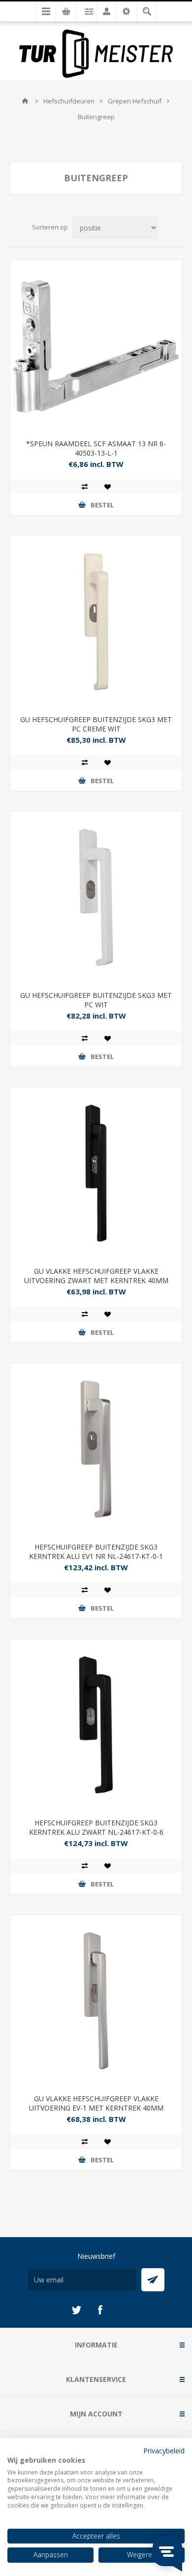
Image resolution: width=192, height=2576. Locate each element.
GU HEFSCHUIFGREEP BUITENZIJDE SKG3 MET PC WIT (96, 1000)
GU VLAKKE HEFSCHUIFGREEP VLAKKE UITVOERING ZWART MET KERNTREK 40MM (96, 1276)
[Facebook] (100, 2310)
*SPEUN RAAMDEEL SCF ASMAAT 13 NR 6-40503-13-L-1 (96, 448)
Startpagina (25, 101)
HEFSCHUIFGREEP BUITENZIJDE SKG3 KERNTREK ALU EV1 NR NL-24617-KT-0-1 (96, 1552)
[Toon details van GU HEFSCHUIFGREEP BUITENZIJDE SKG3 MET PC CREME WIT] (96, 622)
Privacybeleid (164, 2451)
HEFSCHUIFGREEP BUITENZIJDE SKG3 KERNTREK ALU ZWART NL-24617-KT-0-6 (96, 1827)
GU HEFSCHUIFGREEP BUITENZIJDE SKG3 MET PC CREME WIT (96, 724)
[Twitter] (76, 2310)
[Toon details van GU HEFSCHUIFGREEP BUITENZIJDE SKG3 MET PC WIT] (96, 897)
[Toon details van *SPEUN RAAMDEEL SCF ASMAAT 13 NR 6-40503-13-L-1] (96, 346)
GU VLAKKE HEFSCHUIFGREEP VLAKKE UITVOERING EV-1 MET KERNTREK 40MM (96, 2103)
